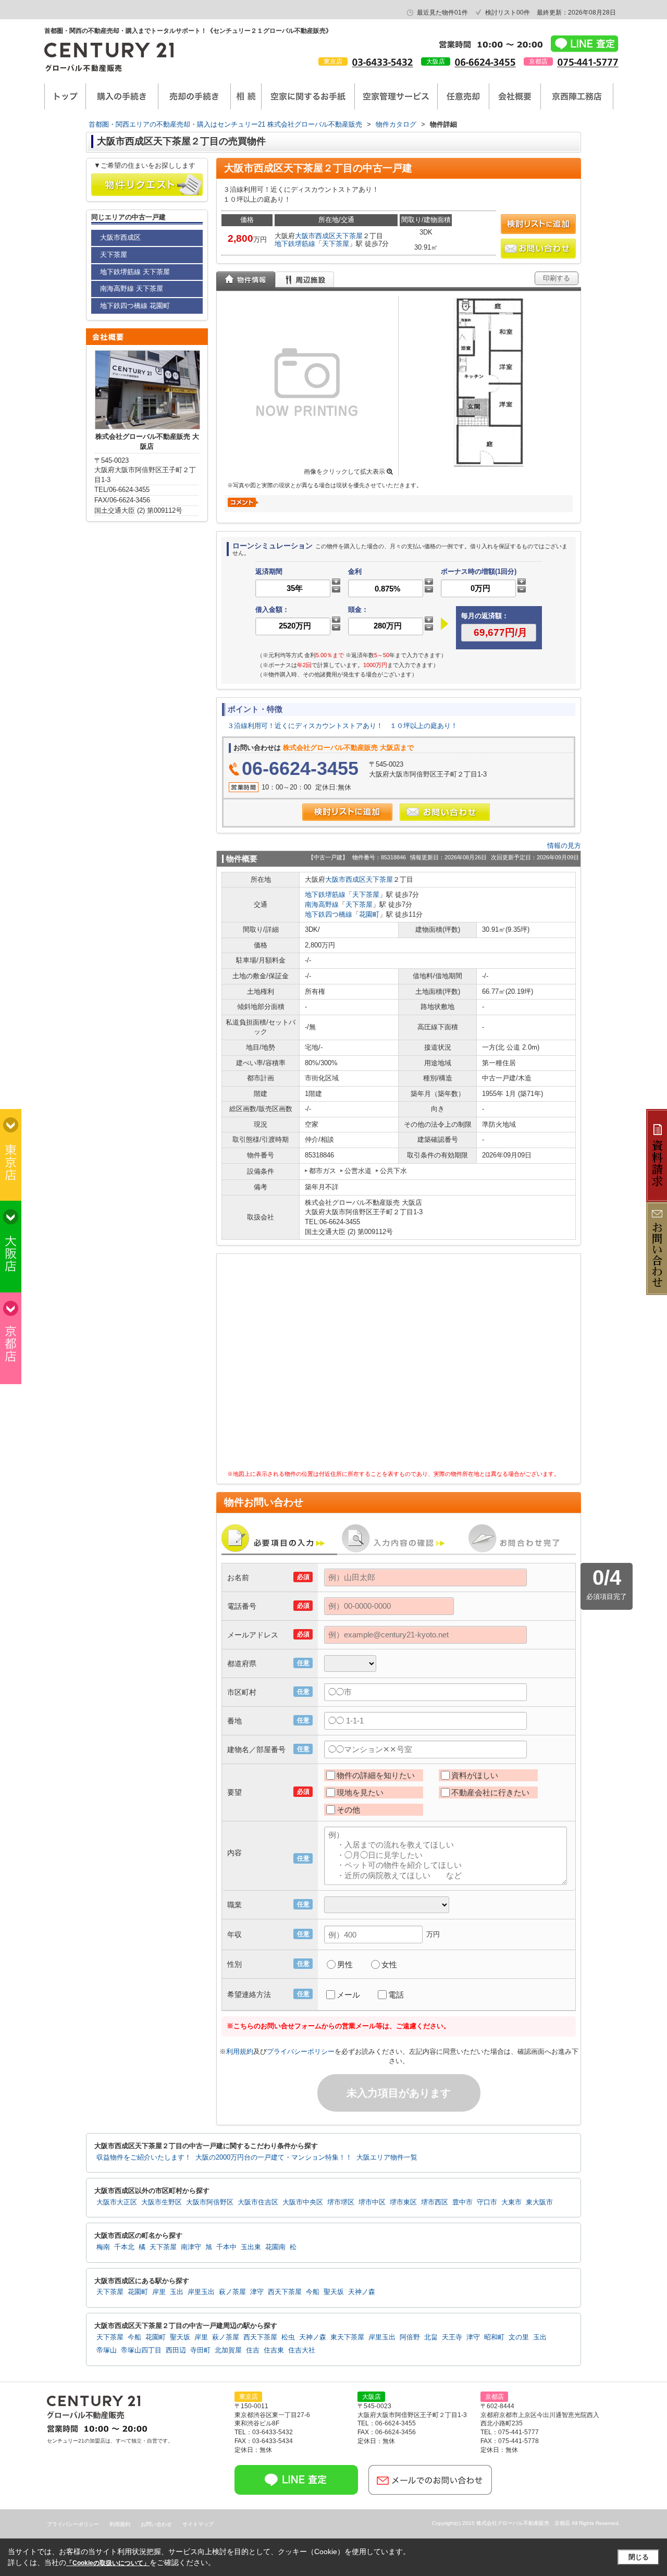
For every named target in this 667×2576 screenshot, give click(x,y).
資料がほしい (475, 1775)
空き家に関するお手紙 (308, 96)
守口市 (487, 2202)
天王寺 (452, 2337)
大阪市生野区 (162, 2202)
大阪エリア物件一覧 (387, 2158)
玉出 (177, 2292)
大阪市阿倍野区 (210, 2202)
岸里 (159, 2292)
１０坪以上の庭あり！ (424, 726)
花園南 (275, 2247)
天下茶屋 (349, 236)
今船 (313, 2292)
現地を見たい (360, 1792)
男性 (345, 1964)
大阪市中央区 (303, 2202)
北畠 (431, 2337)
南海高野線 (322, 904)
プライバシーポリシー (301, 2051)
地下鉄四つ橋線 (329, 914)
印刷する (557, 278)
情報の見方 (564, 846)
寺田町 (200, 2350)
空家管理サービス (396, 96)
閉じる (639, 2557)
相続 (246, 96)
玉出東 (251, 2247)
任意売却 (463, 96)
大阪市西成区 (315, 236)
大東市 (511, 2202)
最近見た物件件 (442, 13)
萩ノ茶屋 (232, 2292)
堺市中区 (372, 2202)
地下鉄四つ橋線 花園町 (135, 306)
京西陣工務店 (577, 96)
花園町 (369, 914)
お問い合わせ (156, 2524)
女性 (389, 1964)
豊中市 (462, 2202)
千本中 (226, 2247)
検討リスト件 (508, 13)
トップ (65, 96)
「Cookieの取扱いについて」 (108, 2563)
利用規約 (240, 2051)
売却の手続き (194, 96)
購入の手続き (122, 96)
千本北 (124, 2247)
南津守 (191, 2247)
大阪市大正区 (117, 2202)
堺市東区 (403, 2202)
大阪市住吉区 (258, 2202)
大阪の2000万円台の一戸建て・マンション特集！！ (274, 2158)
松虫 (288, 2337)
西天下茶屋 (285, 2292)
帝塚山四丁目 (141, 2350)
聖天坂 (334, 2292)
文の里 (519, 2337)
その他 (348, 1810)
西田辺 (176, 2350)
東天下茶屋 (347, 2337)
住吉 (253, 2350)
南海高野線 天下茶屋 (132, 288)
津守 (257, 2292)
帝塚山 (107, 2350)
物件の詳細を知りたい (376, 1775)
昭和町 (494, 2337)
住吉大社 (302, 2350)
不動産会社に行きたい (490, 1792)
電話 (396, 1995)
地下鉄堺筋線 (295, 244)
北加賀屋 (228, 2350)
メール (348, 1995)
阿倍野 (410, 2337)
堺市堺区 (341, 2202)
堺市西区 (435, 2202)
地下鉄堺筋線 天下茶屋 (135, 272)
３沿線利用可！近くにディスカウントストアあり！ (305, 726)
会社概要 (515, 96)
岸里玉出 (201, 2292)
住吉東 (274, 2350)
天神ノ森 (362, 2292)
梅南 (103, 2247)
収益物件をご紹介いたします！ (144, 2158)
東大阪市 (539, 2202)
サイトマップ (198, 2524)
